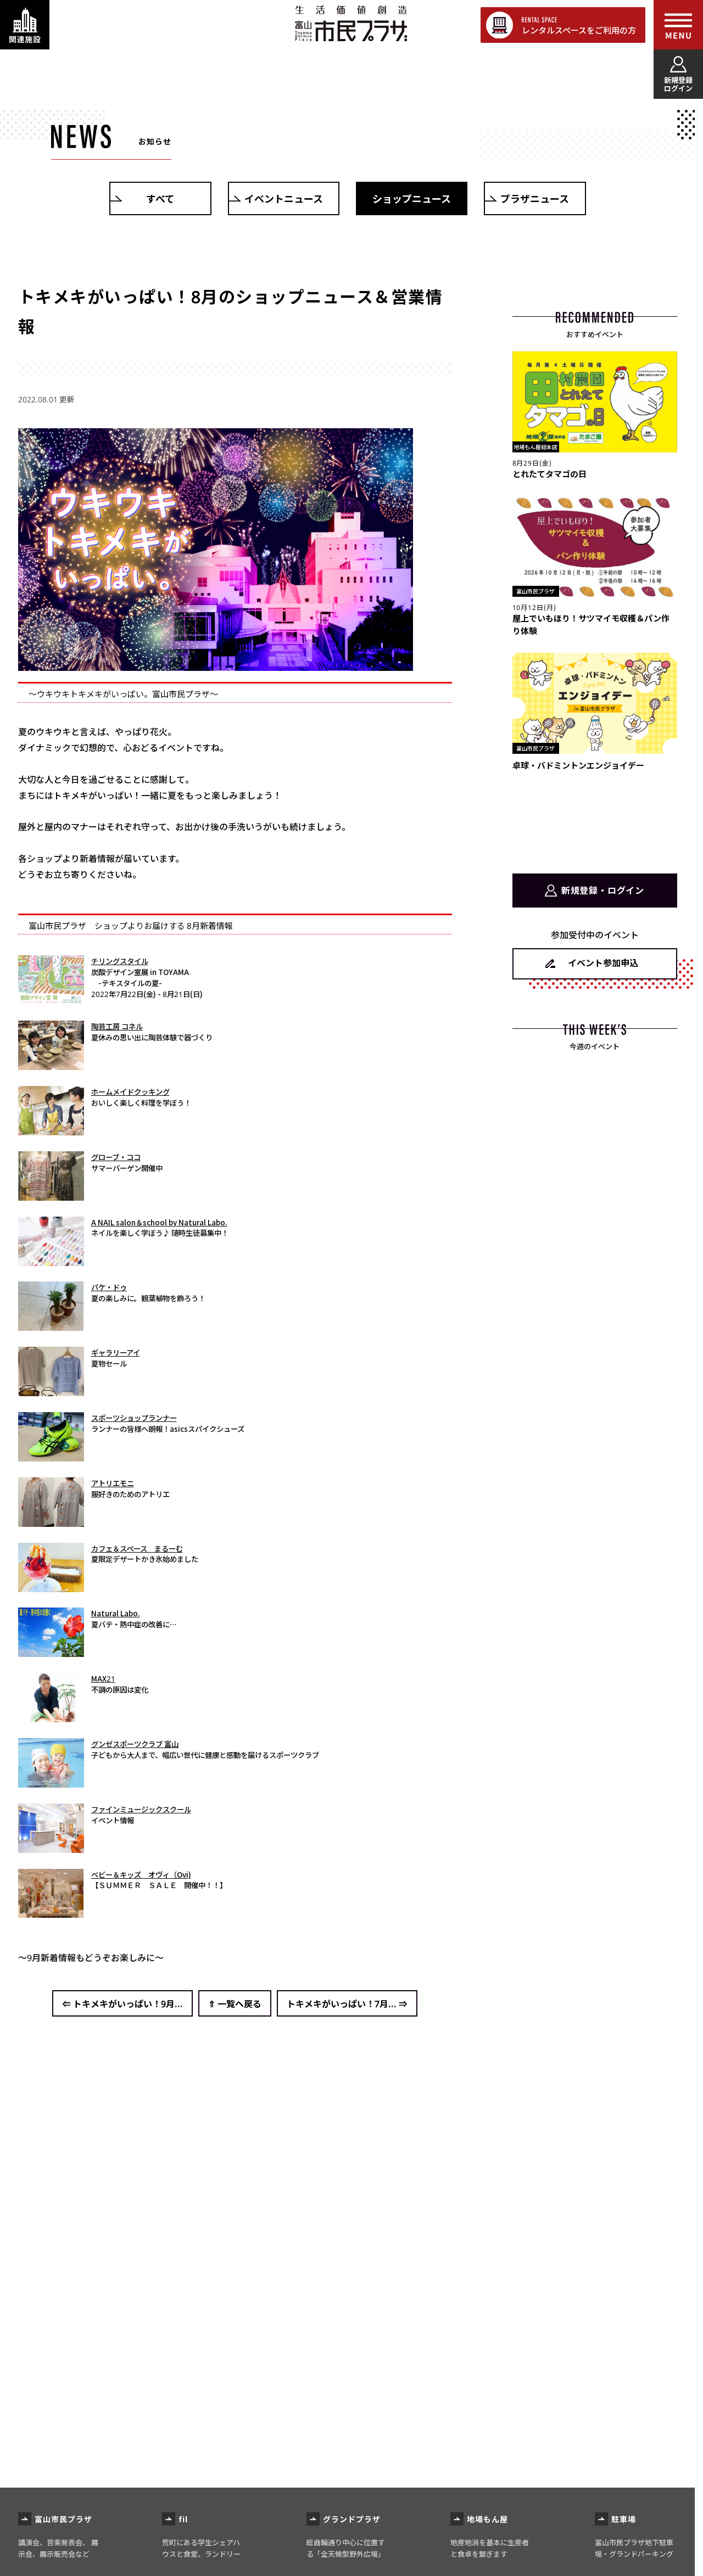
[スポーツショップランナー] (51, 1456)
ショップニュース (412, 198)
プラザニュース (535, 198)
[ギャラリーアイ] (51, 1391)
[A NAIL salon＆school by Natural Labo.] (51, 1261)
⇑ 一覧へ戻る (235, 2003)
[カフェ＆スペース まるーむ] (51, 1587)
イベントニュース (284, 198)
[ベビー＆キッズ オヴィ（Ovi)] (51, 1913)
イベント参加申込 (603, 962)
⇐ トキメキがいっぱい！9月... (122, 2003)
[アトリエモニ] (51, 1521)
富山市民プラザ (351, 23)
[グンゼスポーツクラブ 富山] (51, 1782)
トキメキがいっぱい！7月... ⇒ (347, 2003)
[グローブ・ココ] (51, 1195)
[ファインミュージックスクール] (51, 1847)
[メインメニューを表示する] (678, 25)
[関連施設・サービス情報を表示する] (25, 25)
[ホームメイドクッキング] (51, 1130)
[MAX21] (51, 1717)
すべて (160, 198)
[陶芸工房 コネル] (51, 1065)
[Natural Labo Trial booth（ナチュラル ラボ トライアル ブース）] (51, 1652)
